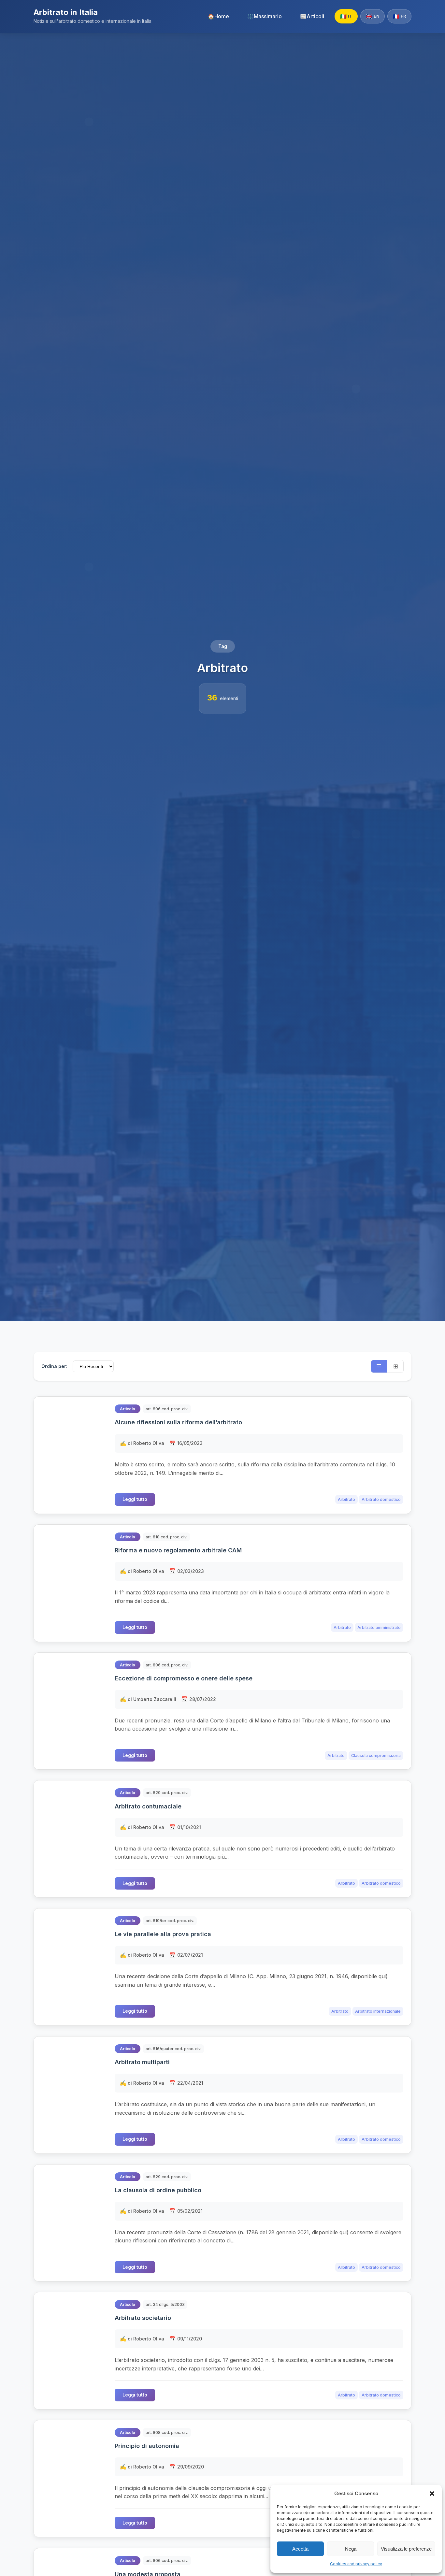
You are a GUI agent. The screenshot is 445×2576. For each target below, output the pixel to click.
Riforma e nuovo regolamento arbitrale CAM (178, 1550)
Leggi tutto (135, 1499)
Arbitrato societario (143, 2318)
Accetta (300, 2549)
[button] (432, 2494)
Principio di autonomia (147, 2446)
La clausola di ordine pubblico (158, 2190)
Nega (351, 2549)
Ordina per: (54, 1366)
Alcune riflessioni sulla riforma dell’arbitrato (178, 1422)
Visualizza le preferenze (406, 2549)
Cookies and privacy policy (356, 2564)
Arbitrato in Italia (66, 12)
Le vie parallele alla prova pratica (163, 1934)
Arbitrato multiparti (142, 2062)
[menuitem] (218, 16)
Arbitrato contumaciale (148, 1806)
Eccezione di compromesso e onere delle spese (184, 1678)
